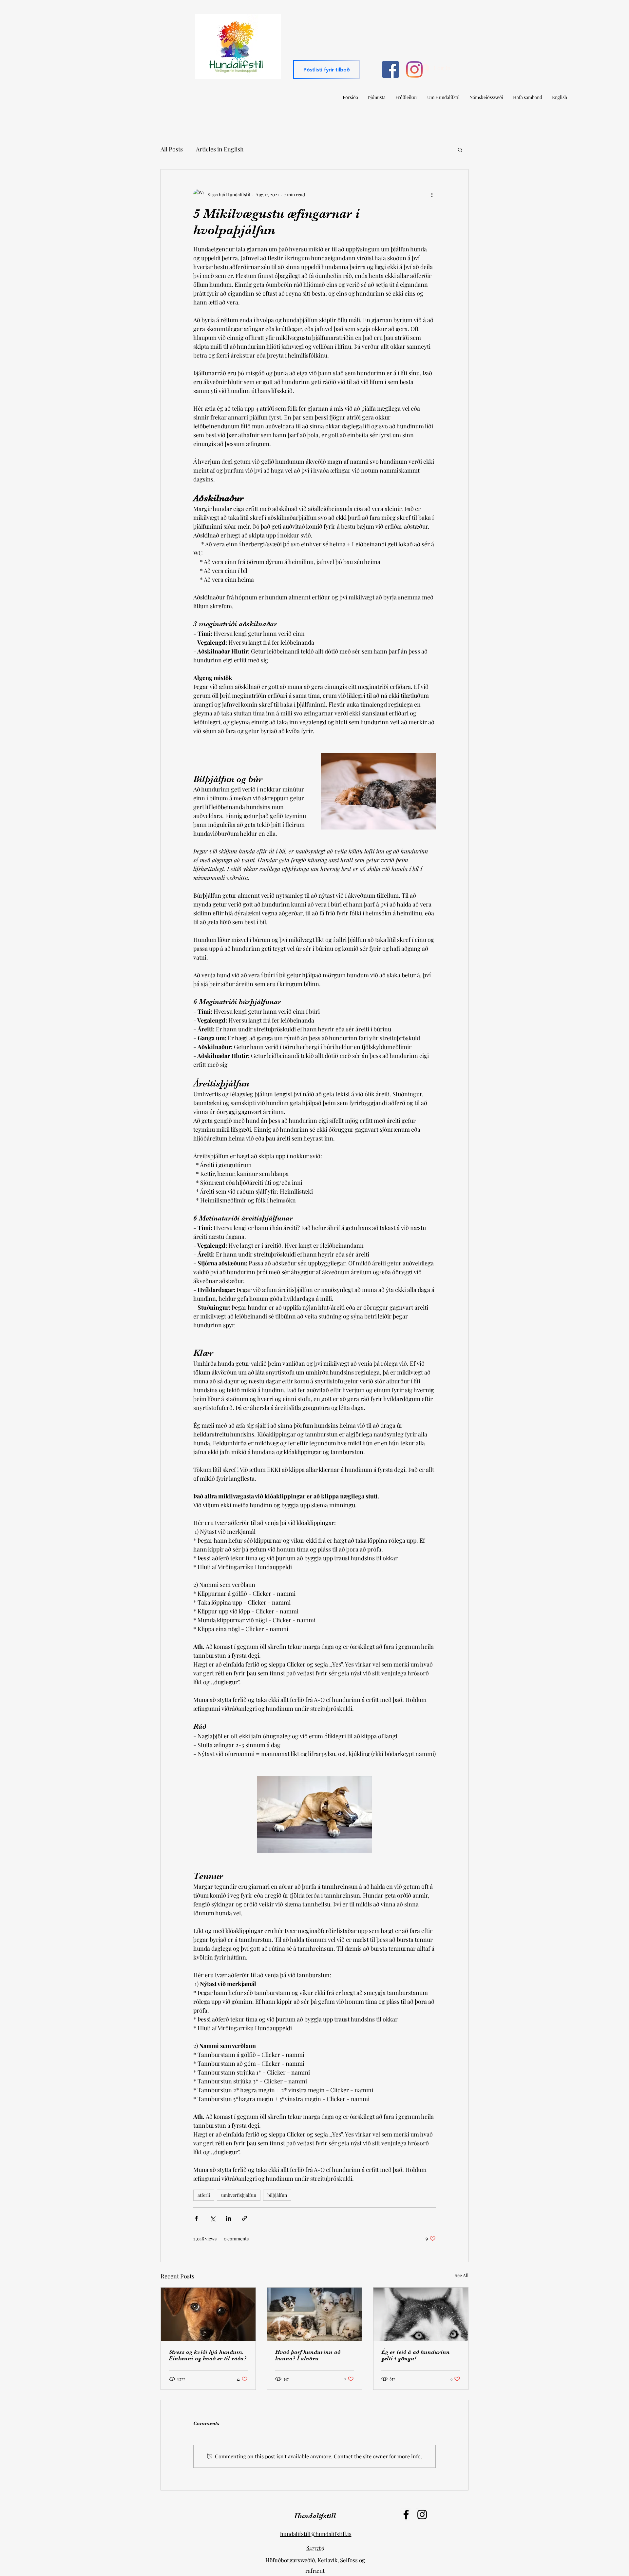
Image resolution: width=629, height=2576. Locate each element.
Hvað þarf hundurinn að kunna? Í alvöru (308, 2355)
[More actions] (432, 194)
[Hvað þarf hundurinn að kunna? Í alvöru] (315, 2314)
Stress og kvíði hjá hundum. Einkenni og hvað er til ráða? (208, 2355)
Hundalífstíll (315, 2516)
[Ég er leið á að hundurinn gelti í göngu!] (421, 2314)
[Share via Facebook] (196, 2218)
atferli (204, 2195)
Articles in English (220, 149)
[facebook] (391, 69)
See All (462, 2275)
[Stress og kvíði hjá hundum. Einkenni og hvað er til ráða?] (208, 2314)
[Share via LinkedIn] (229, 2218)
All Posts (172, 149)
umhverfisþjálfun (239, 2195)
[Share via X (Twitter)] (212, 2218)
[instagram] (414, 69)
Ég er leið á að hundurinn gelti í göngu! (416, 2355)
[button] (327, 69)
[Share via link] (245, 2218)
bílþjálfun (277, 2195)
